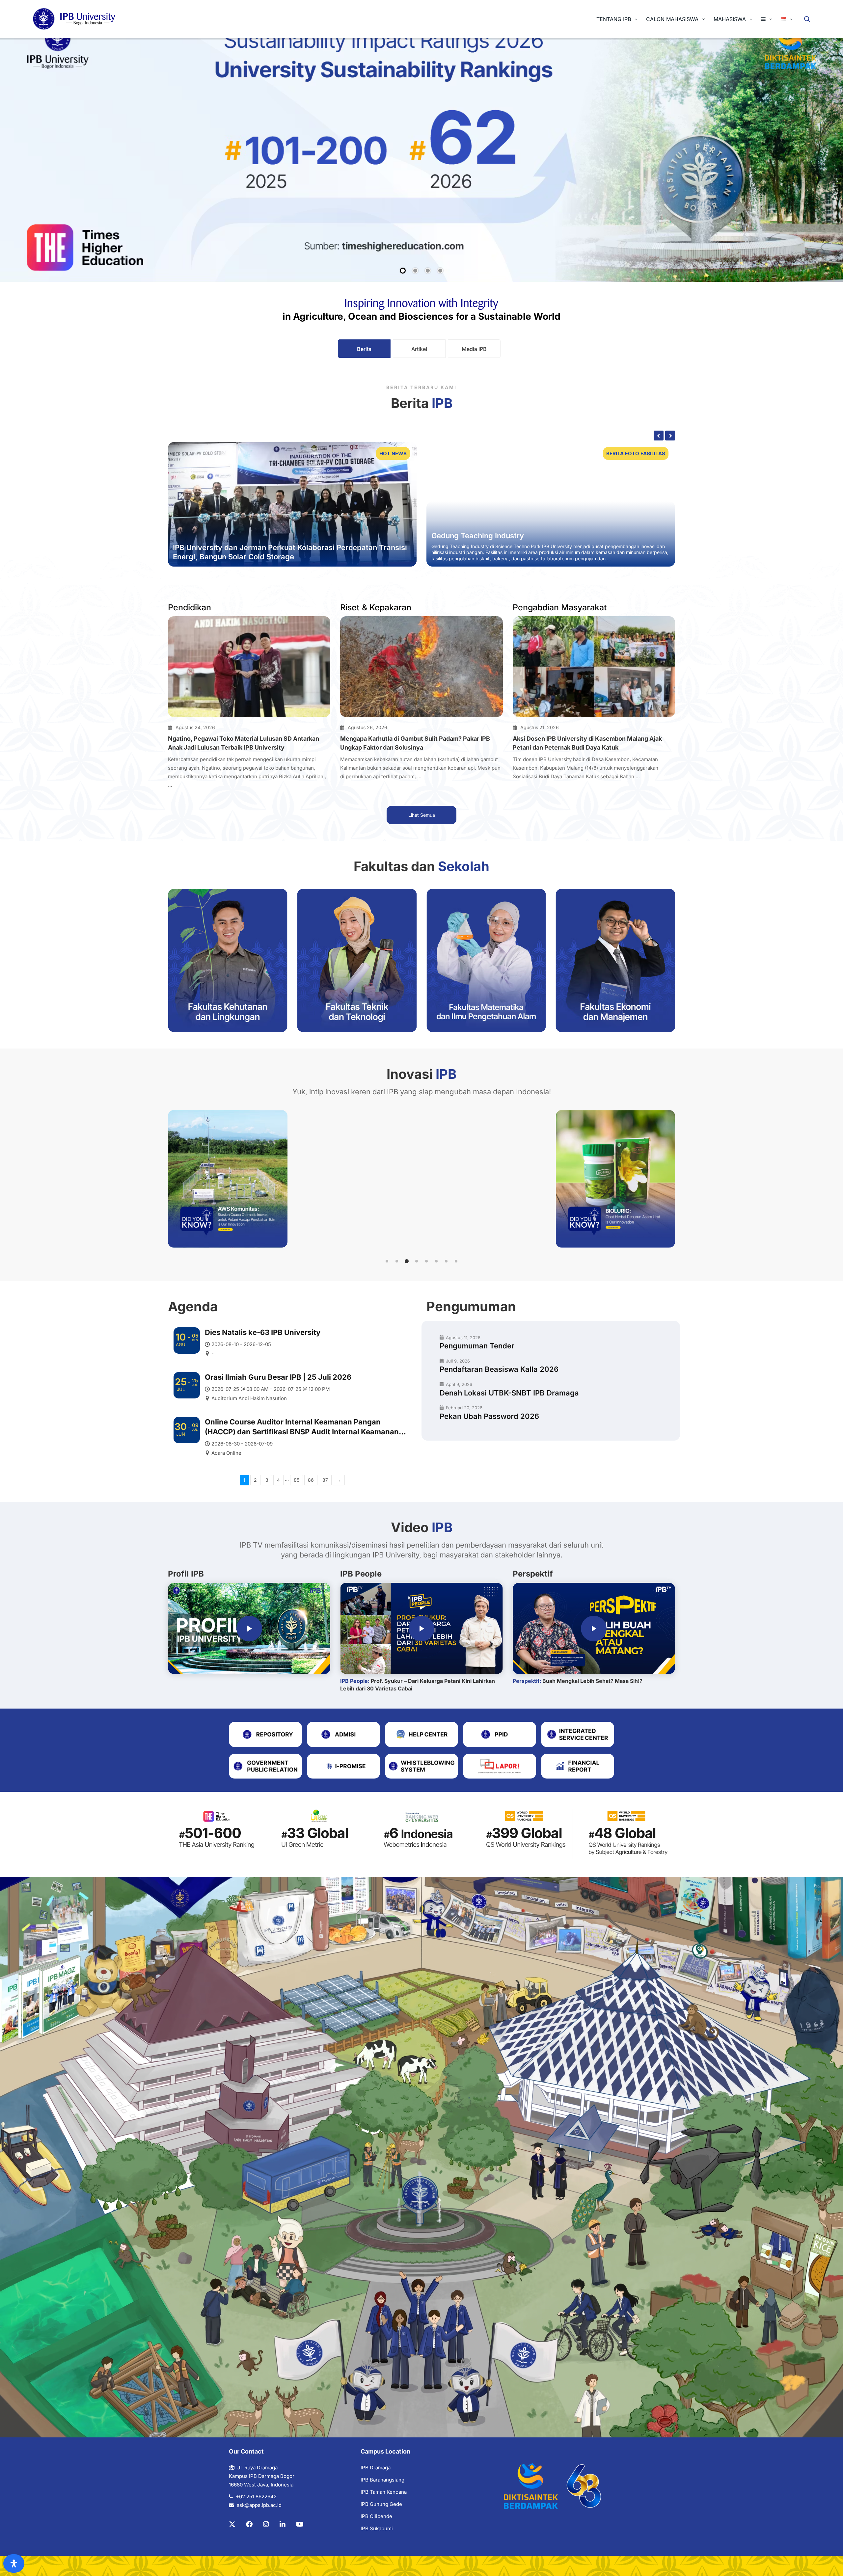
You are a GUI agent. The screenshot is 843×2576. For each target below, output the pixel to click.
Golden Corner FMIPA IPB (476, 536)
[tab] (364, 349)
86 (311, 1480)
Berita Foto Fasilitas (636, 453)
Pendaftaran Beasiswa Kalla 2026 (499, 1369)
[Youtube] (300, 2524)
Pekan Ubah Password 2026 (489, 1416)
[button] (387, 1261)
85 (297, 1480)
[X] (232, 2524)
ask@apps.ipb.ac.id (259, 2505)
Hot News (393, 453)
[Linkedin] (283, 2524)
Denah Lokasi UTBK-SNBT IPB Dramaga (509, 1393)
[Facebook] (249, 2524)
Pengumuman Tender (477, 1346)
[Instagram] (266, 2524)
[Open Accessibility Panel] (14, 2563)
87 (325, 1480)
